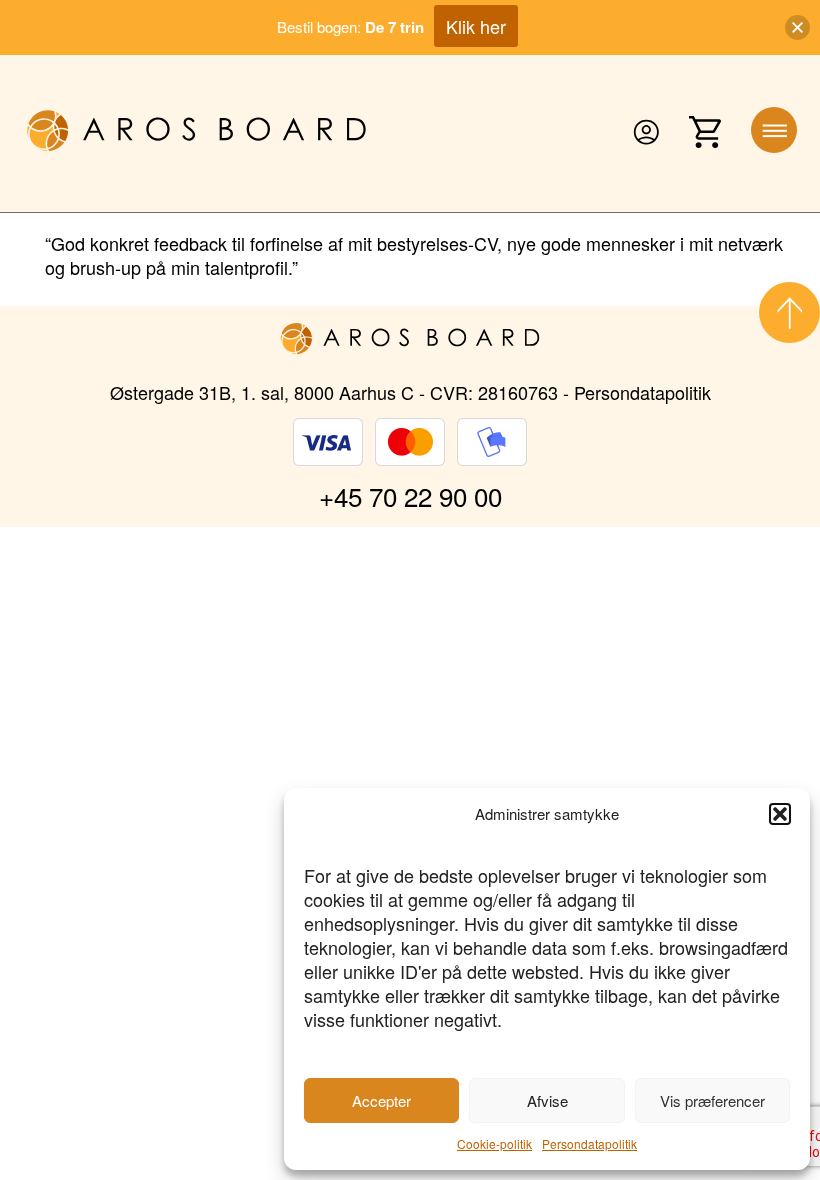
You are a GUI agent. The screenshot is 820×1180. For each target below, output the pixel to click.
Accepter (381, 1100)
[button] (780, 814)
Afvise (547, 1100)
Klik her (476, 26)
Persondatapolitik (589, 1143)
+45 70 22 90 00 (410, 495)
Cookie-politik (494, 1143)
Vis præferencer (712, 1100)
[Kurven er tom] (705, 133)
